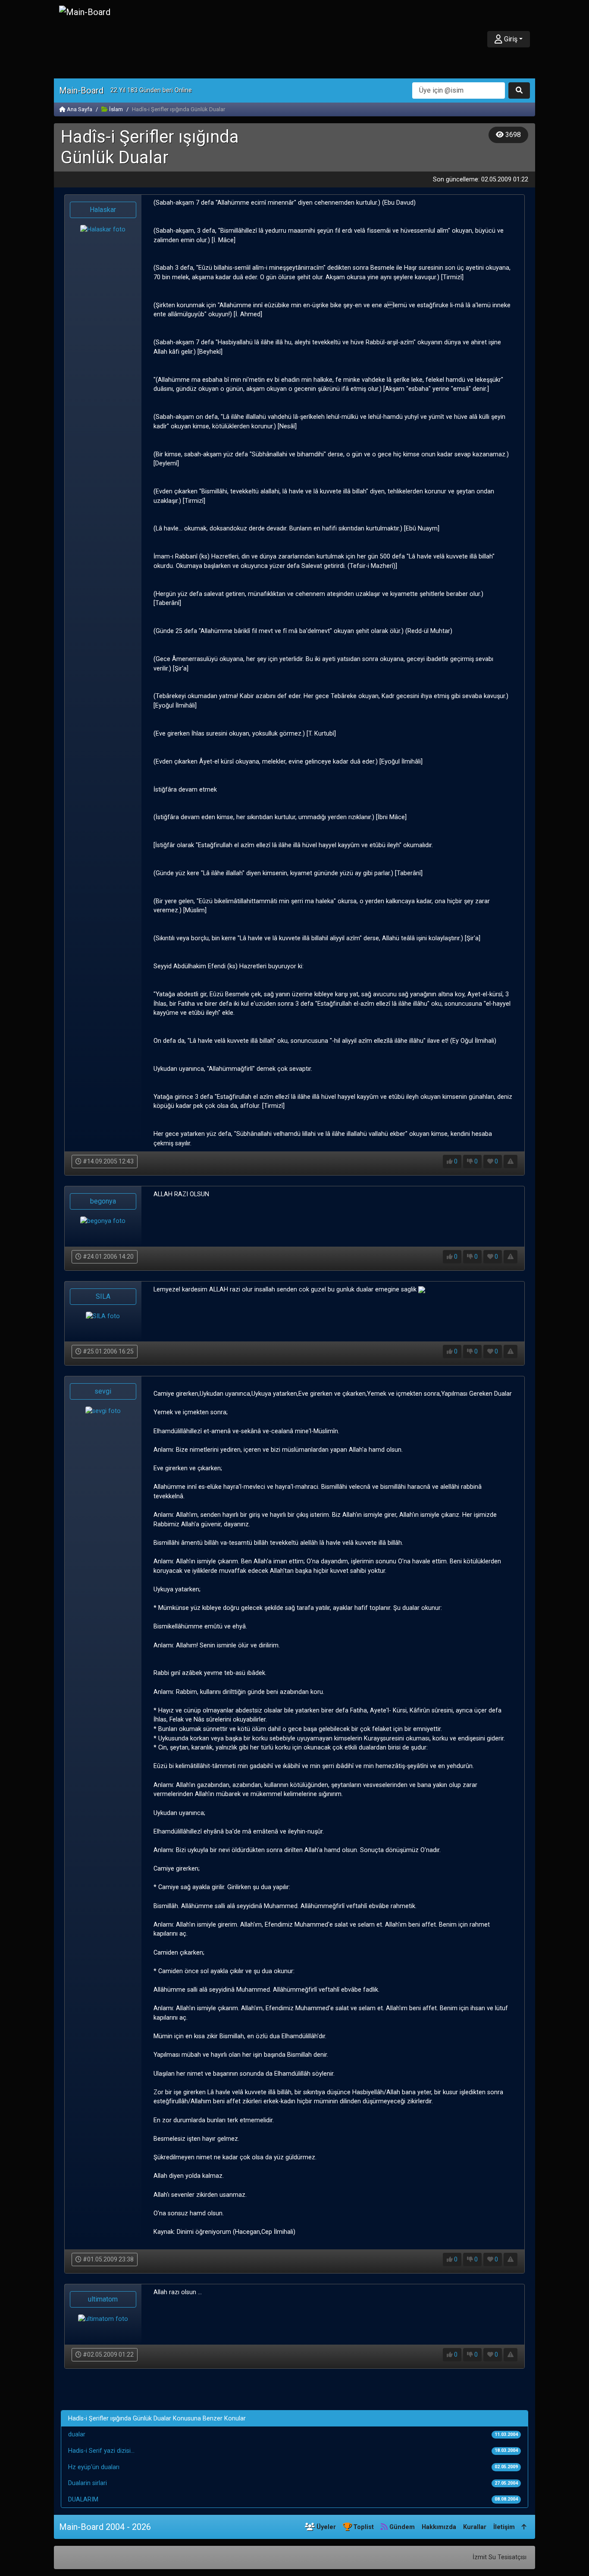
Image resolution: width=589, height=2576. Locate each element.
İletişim (504, 2527)
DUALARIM (83, 2500)
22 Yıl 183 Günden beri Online (151, 90)
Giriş (510, 39)
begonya (103, 1201)
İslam (115, 109)
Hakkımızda (439, 2527)
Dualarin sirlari (88, 2483)
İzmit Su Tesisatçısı (500, 2557)
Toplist (363, 2527)
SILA (103, 1296)
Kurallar (475, 2527)
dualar (77, 2434)
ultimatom (103, 2299)
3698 (512, 135)
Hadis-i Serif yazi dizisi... (101, 2451)
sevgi (103, 1391)
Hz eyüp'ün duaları (94, 2467)
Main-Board (81, 90)
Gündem (401, 2527)
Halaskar (103, 210)
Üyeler (325, 2527)
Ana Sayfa (79, 109)
